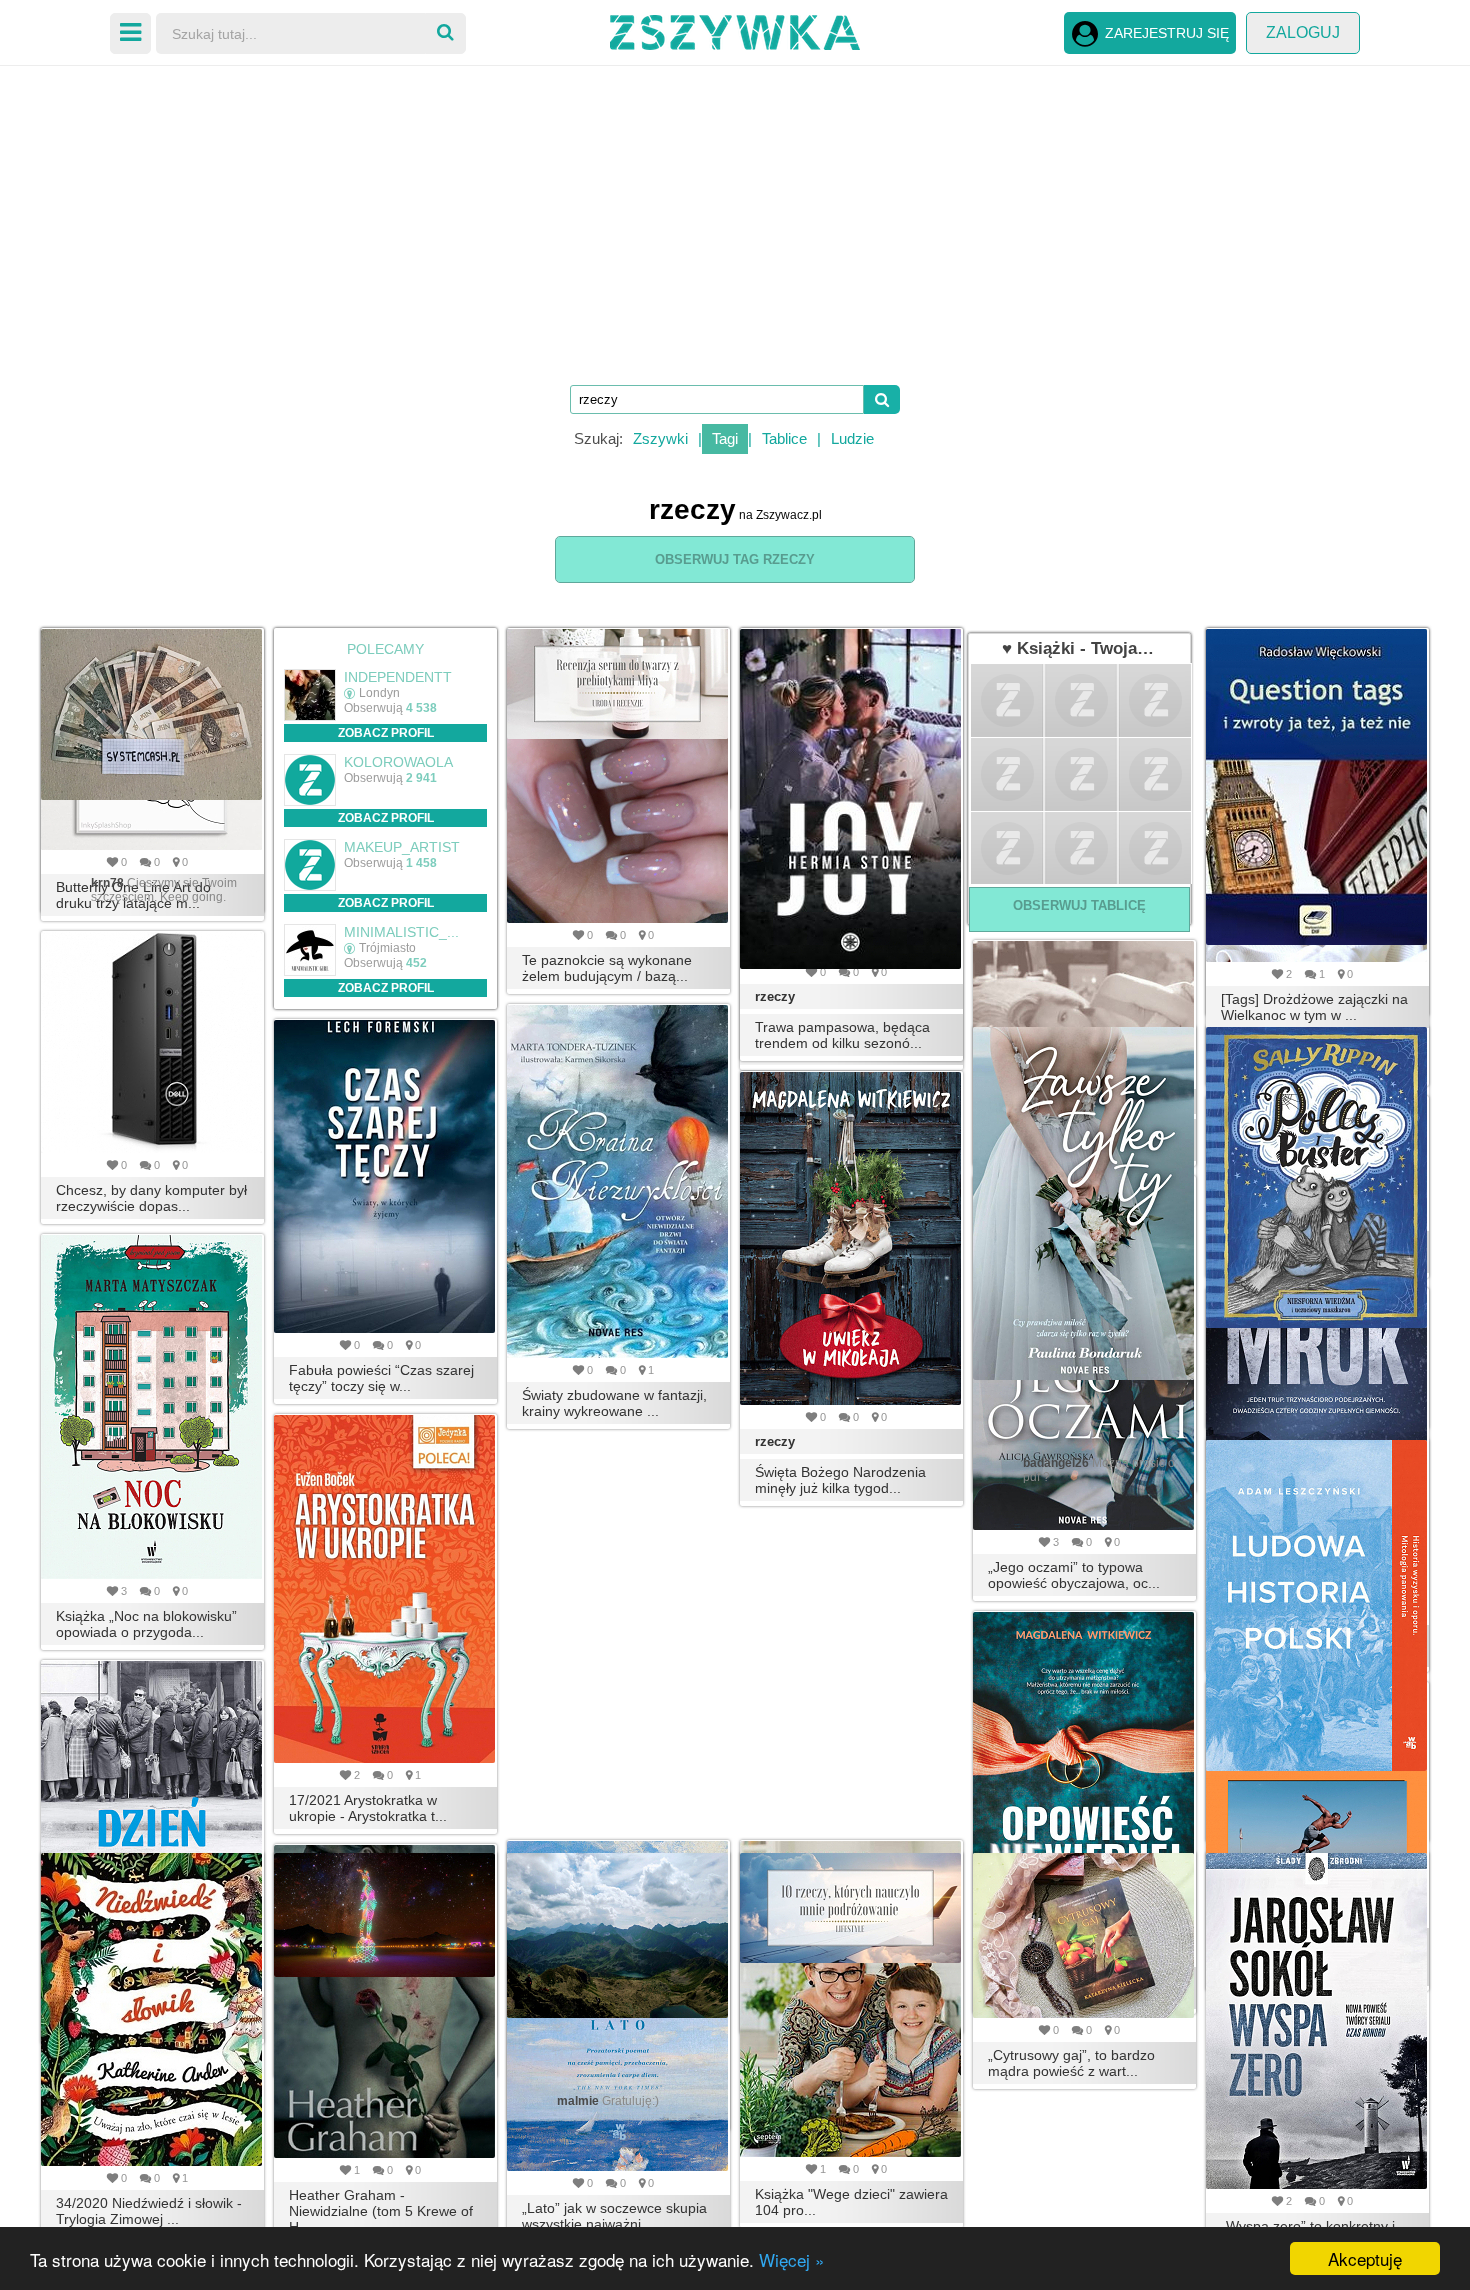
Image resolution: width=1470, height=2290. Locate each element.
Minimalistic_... (401, 932)
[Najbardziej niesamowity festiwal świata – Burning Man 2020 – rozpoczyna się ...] (385, 1915)
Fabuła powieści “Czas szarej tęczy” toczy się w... (381, 1378)
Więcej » (791, 2259)
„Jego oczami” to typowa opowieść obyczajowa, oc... (1074, 1575)
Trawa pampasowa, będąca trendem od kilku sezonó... (842, 1035)
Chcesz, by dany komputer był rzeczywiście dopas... (151, 1198)
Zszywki (660, 438)
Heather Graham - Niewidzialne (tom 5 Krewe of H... (381, 2211)
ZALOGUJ (1303, 32)
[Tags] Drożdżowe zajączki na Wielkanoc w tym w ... (1314, 1007)
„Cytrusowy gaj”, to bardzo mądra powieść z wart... (1071, 2063)
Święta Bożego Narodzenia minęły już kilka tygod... (840, 1480)
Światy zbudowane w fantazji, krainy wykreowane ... (614, 1403)
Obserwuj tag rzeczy (735, 559)
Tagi (725, 438)
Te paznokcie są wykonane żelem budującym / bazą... (607, 968)
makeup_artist (402, 847)
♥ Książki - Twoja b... (1079, 648)
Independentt (398, 677)
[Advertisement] (735, 220)
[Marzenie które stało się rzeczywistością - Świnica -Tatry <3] (618, 1935)
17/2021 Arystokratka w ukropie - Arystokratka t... (368, 1808)
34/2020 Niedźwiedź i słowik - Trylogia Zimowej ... (149, 2211)
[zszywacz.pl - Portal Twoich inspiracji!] (735, 30)
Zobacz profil (386, 733)
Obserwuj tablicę (1079, 905)
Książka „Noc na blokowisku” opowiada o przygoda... (146, 1624)
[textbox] (717, 399)
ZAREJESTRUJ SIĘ (1167, 33)
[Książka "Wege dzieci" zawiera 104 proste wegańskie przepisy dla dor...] (851, 1999)
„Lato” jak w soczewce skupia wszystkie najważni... (614, 2216)
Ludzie (852, 438)
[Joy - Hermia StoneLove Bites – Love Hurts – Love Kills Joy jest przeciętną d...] (851, 799)
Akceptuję (1365, 2258)
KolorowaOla (398, 762)
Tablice (784, 438)
